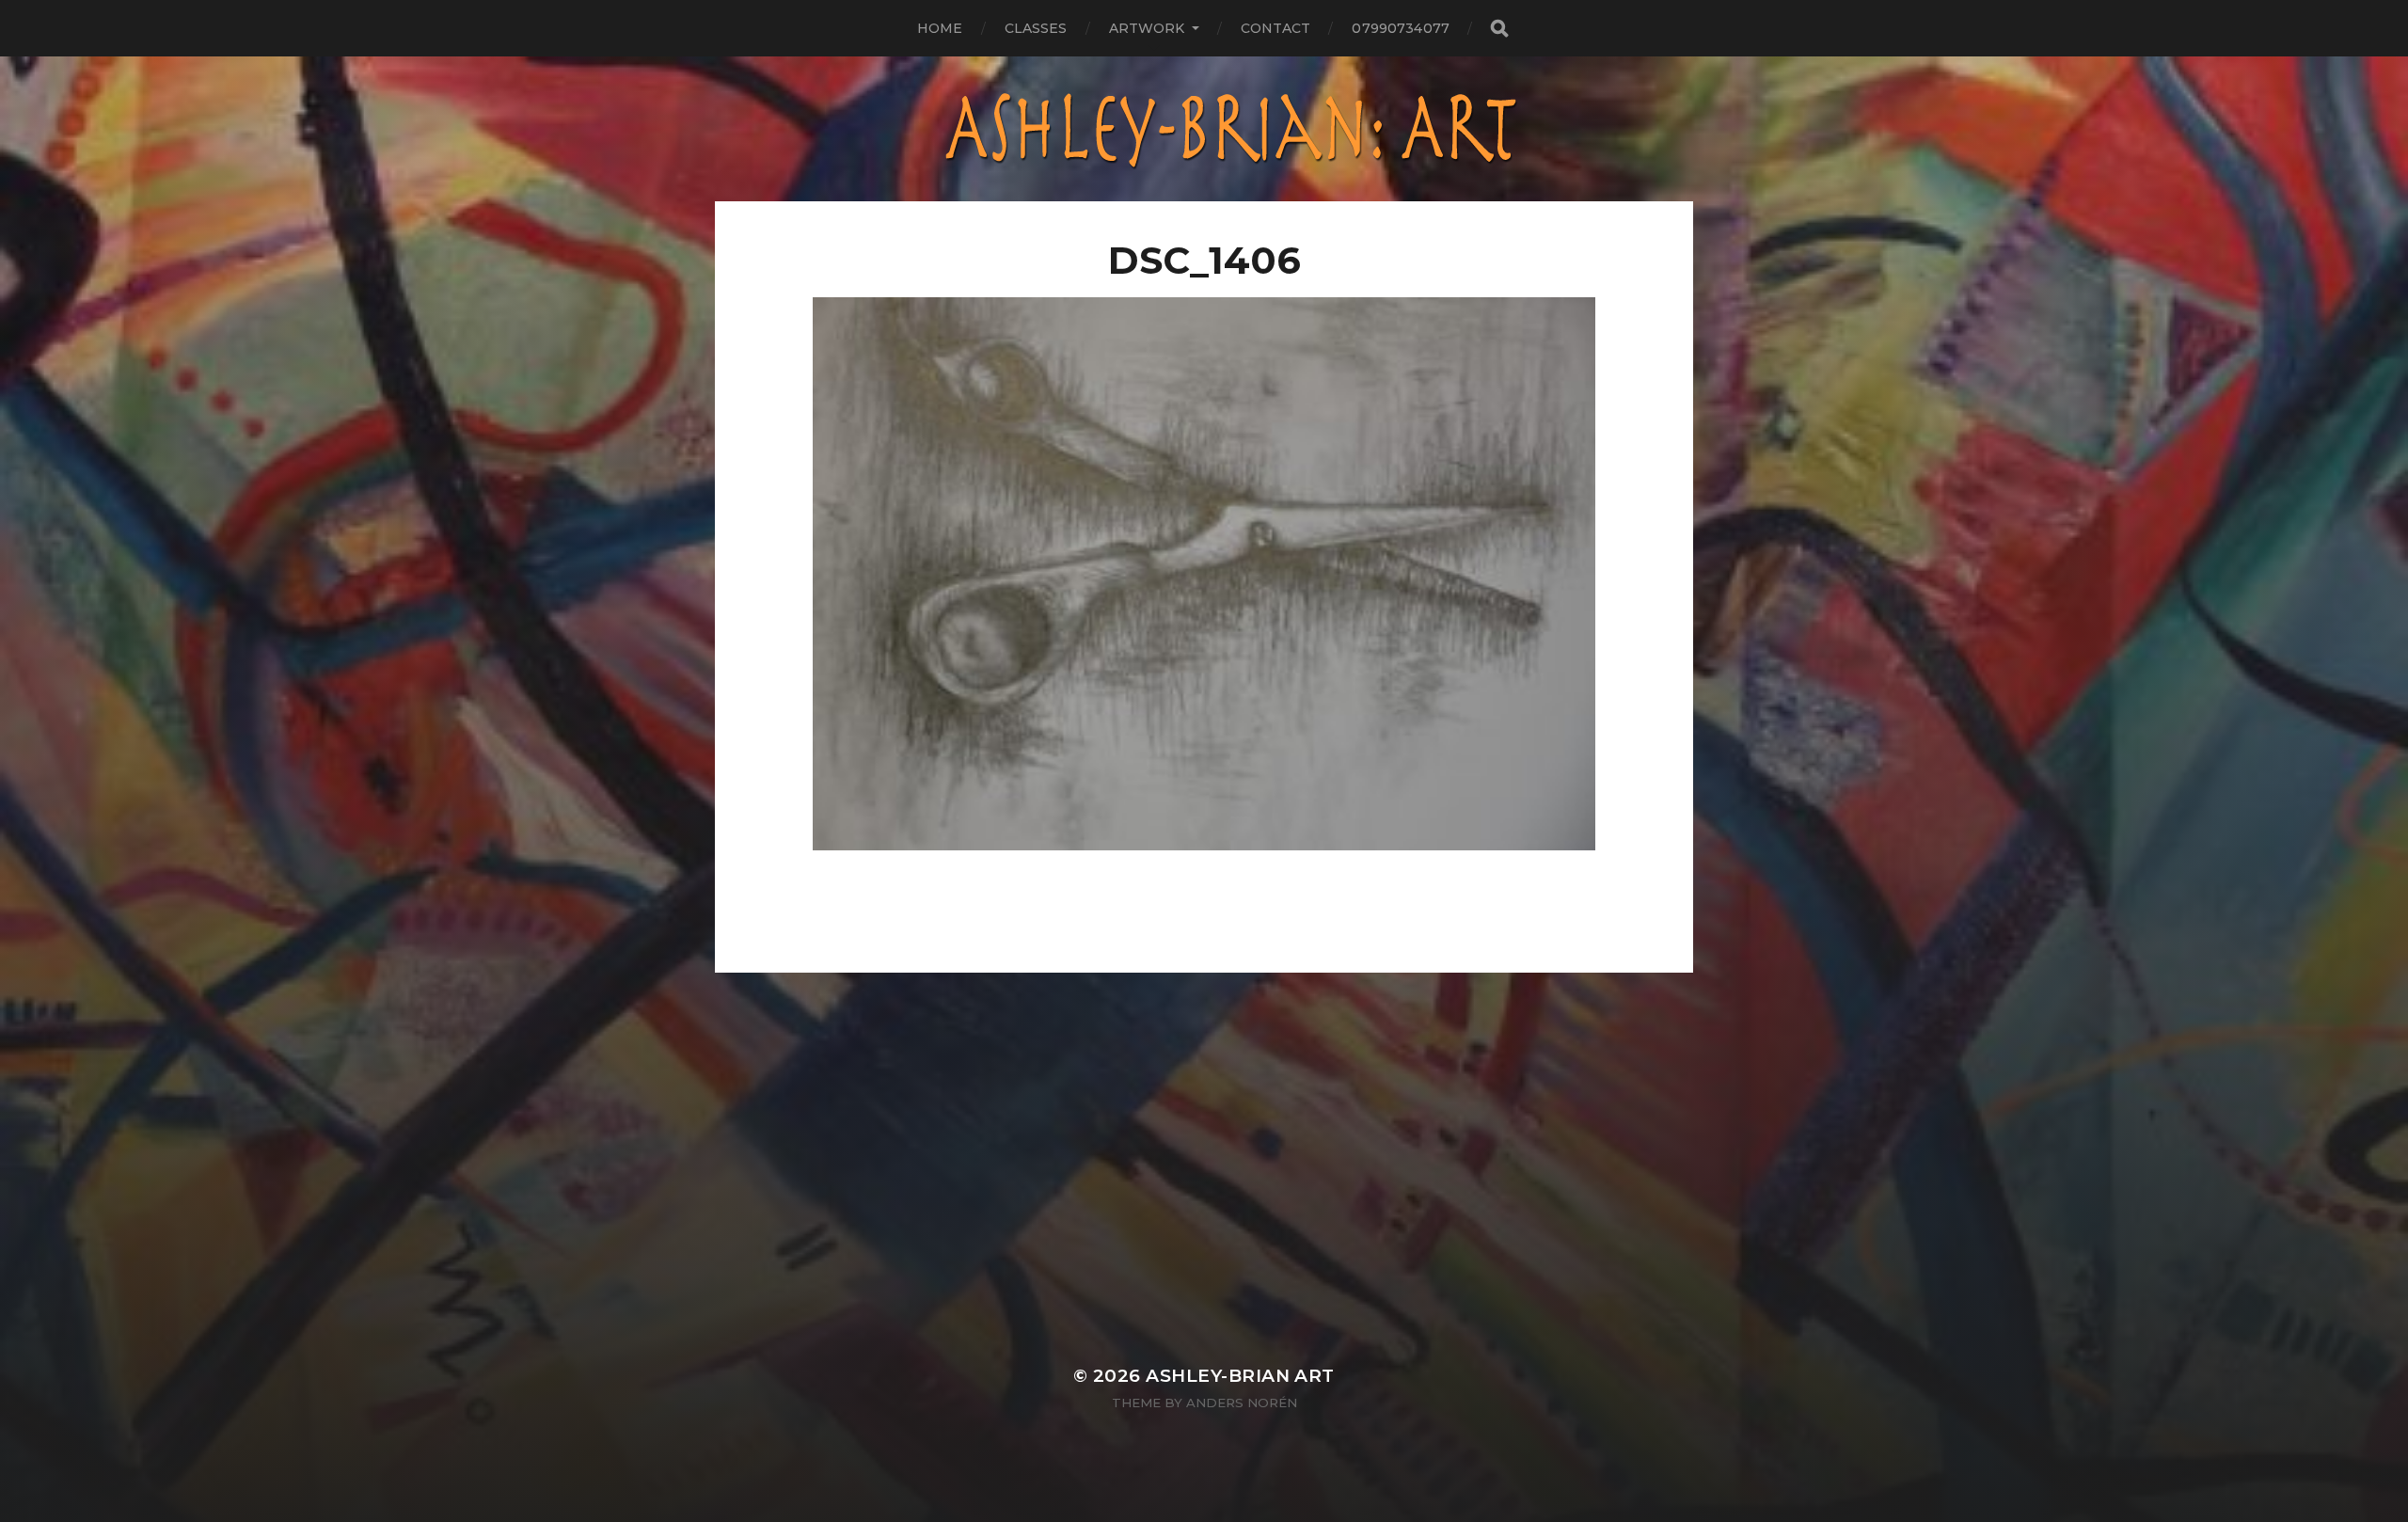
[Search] (1498, 29)
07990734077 (1401, 28)
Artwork (1147, 28)
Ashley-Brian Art (1240, 1376)
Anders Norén (1242, 1403)
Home (940, 28)
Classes (1036, 28)
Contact (1276, 28)
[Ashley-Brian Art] (1204, 129)
